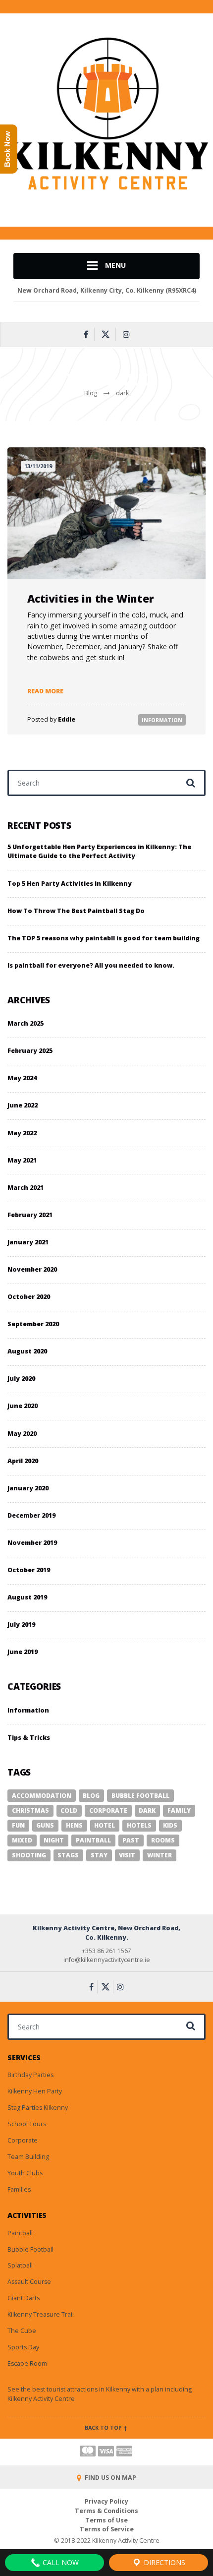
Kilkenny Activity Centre (41, 2399)
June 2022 (23, 1105)
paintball (93, 1840)
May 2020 (22, 1434)
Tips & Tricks (29, 1738)
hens (74, 1825)
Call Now (60, 2562)
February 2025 (30, 1051)
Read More (45, 691)
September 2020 (33, 1324)
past (131, 1840)
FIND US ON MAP (110, 2478)
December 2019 (31, 1515)
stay (99, 1855)
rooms (163, 1840)
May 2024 (22, 1078)
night (54, 1840)
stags (68, 1855)
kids (170, 1825)
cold (69, 1810)
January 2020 (28, 1488)
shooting (29, 1855)
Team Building (28, 2157)
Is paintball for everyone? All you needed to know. (91, 965)
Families (19, 2189)
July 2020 (21, 1379)
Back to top (104, 2428)
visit (127, 1855)
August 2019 (27, 1597)
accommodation (42, 1796)
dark (147, 1810)
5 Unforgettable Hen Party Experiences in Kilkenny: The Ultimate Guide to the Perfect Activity (99, 852)
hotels (139, 1825)
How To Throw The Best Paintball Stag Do (76, 911)
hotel (105, 1825)
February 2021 (30, 1215)
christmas (30, 1810)
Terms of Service (107, 2529)
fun (18, 1825)
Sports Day (23, 2347)
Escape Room (27, 2363)
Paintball (20, 2233)
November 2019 (32, 1543)
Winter (160, 1855)
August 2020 (27, 1351)
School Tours (27, 2124)
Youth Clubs (25, 2173)
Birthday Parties (30, 2075)
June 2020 (23, 1406)
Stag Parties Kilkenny (38, 2108)
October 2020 (29, 1297)
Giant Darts (24, 2298)
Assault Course (29, 2282)
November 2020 (32, 1269)
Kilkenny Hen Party (35, 2091)
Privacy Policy (106, 2501)
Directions (163, 2562)
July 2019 (21, 1625)
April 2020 (23, 1461)
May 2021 (22, 1160)
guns (45, 1825)
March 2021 (26, 1188)
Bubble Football (30, 2249)
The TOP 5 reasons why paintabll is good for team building (104, 938)
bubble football (140, 1796)
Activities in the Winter (91, 598)
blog (91, 1796)
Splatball (20, 2265)
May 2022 (22, 1133)
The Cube (22, 2331)
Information (162, 720)
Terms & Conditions (106, 2511)
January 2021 (28, 1242)
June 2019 (23, 1652)
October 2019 (29, 1570)
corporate (108, 1810)
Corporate (23, 2140)
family (179, 1810)
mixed (22, 1840)
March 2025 (26, 1023)
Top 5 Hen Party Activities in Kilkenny (70, 884)
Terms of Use (106, 2520)
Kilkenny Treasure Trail (41, 2314)
